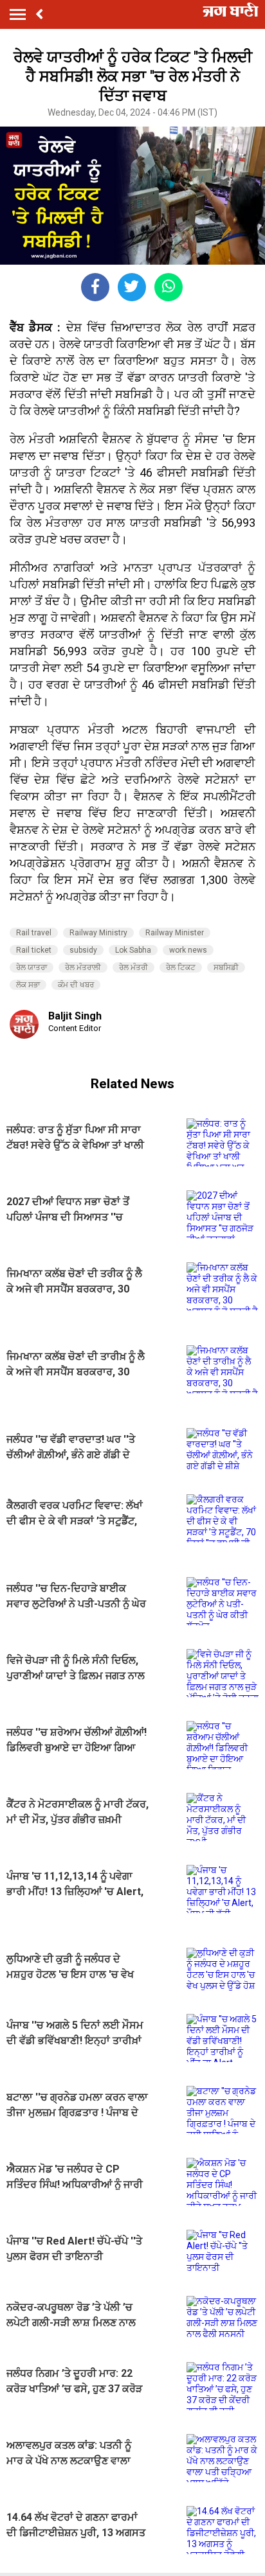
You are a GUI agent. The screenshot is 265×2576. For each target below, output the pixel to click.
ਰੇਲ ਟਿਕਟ (181, 967)
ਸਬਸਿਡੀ (226, 967)
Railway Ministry (98, 933)
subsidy (83, 950)
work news (188, 950)
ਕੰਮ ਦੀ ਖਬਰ (76, 985)
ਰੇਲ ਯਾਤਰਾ (32, 967)
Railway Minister (175, 933)
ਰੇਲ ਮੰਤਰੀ (133, 967)
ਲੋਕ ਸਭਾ (28, 985)
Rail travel (34, 933)
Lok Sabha (133, 950)
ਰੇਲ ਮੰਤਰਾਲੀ (83, 967)
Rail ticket (34, 950)
